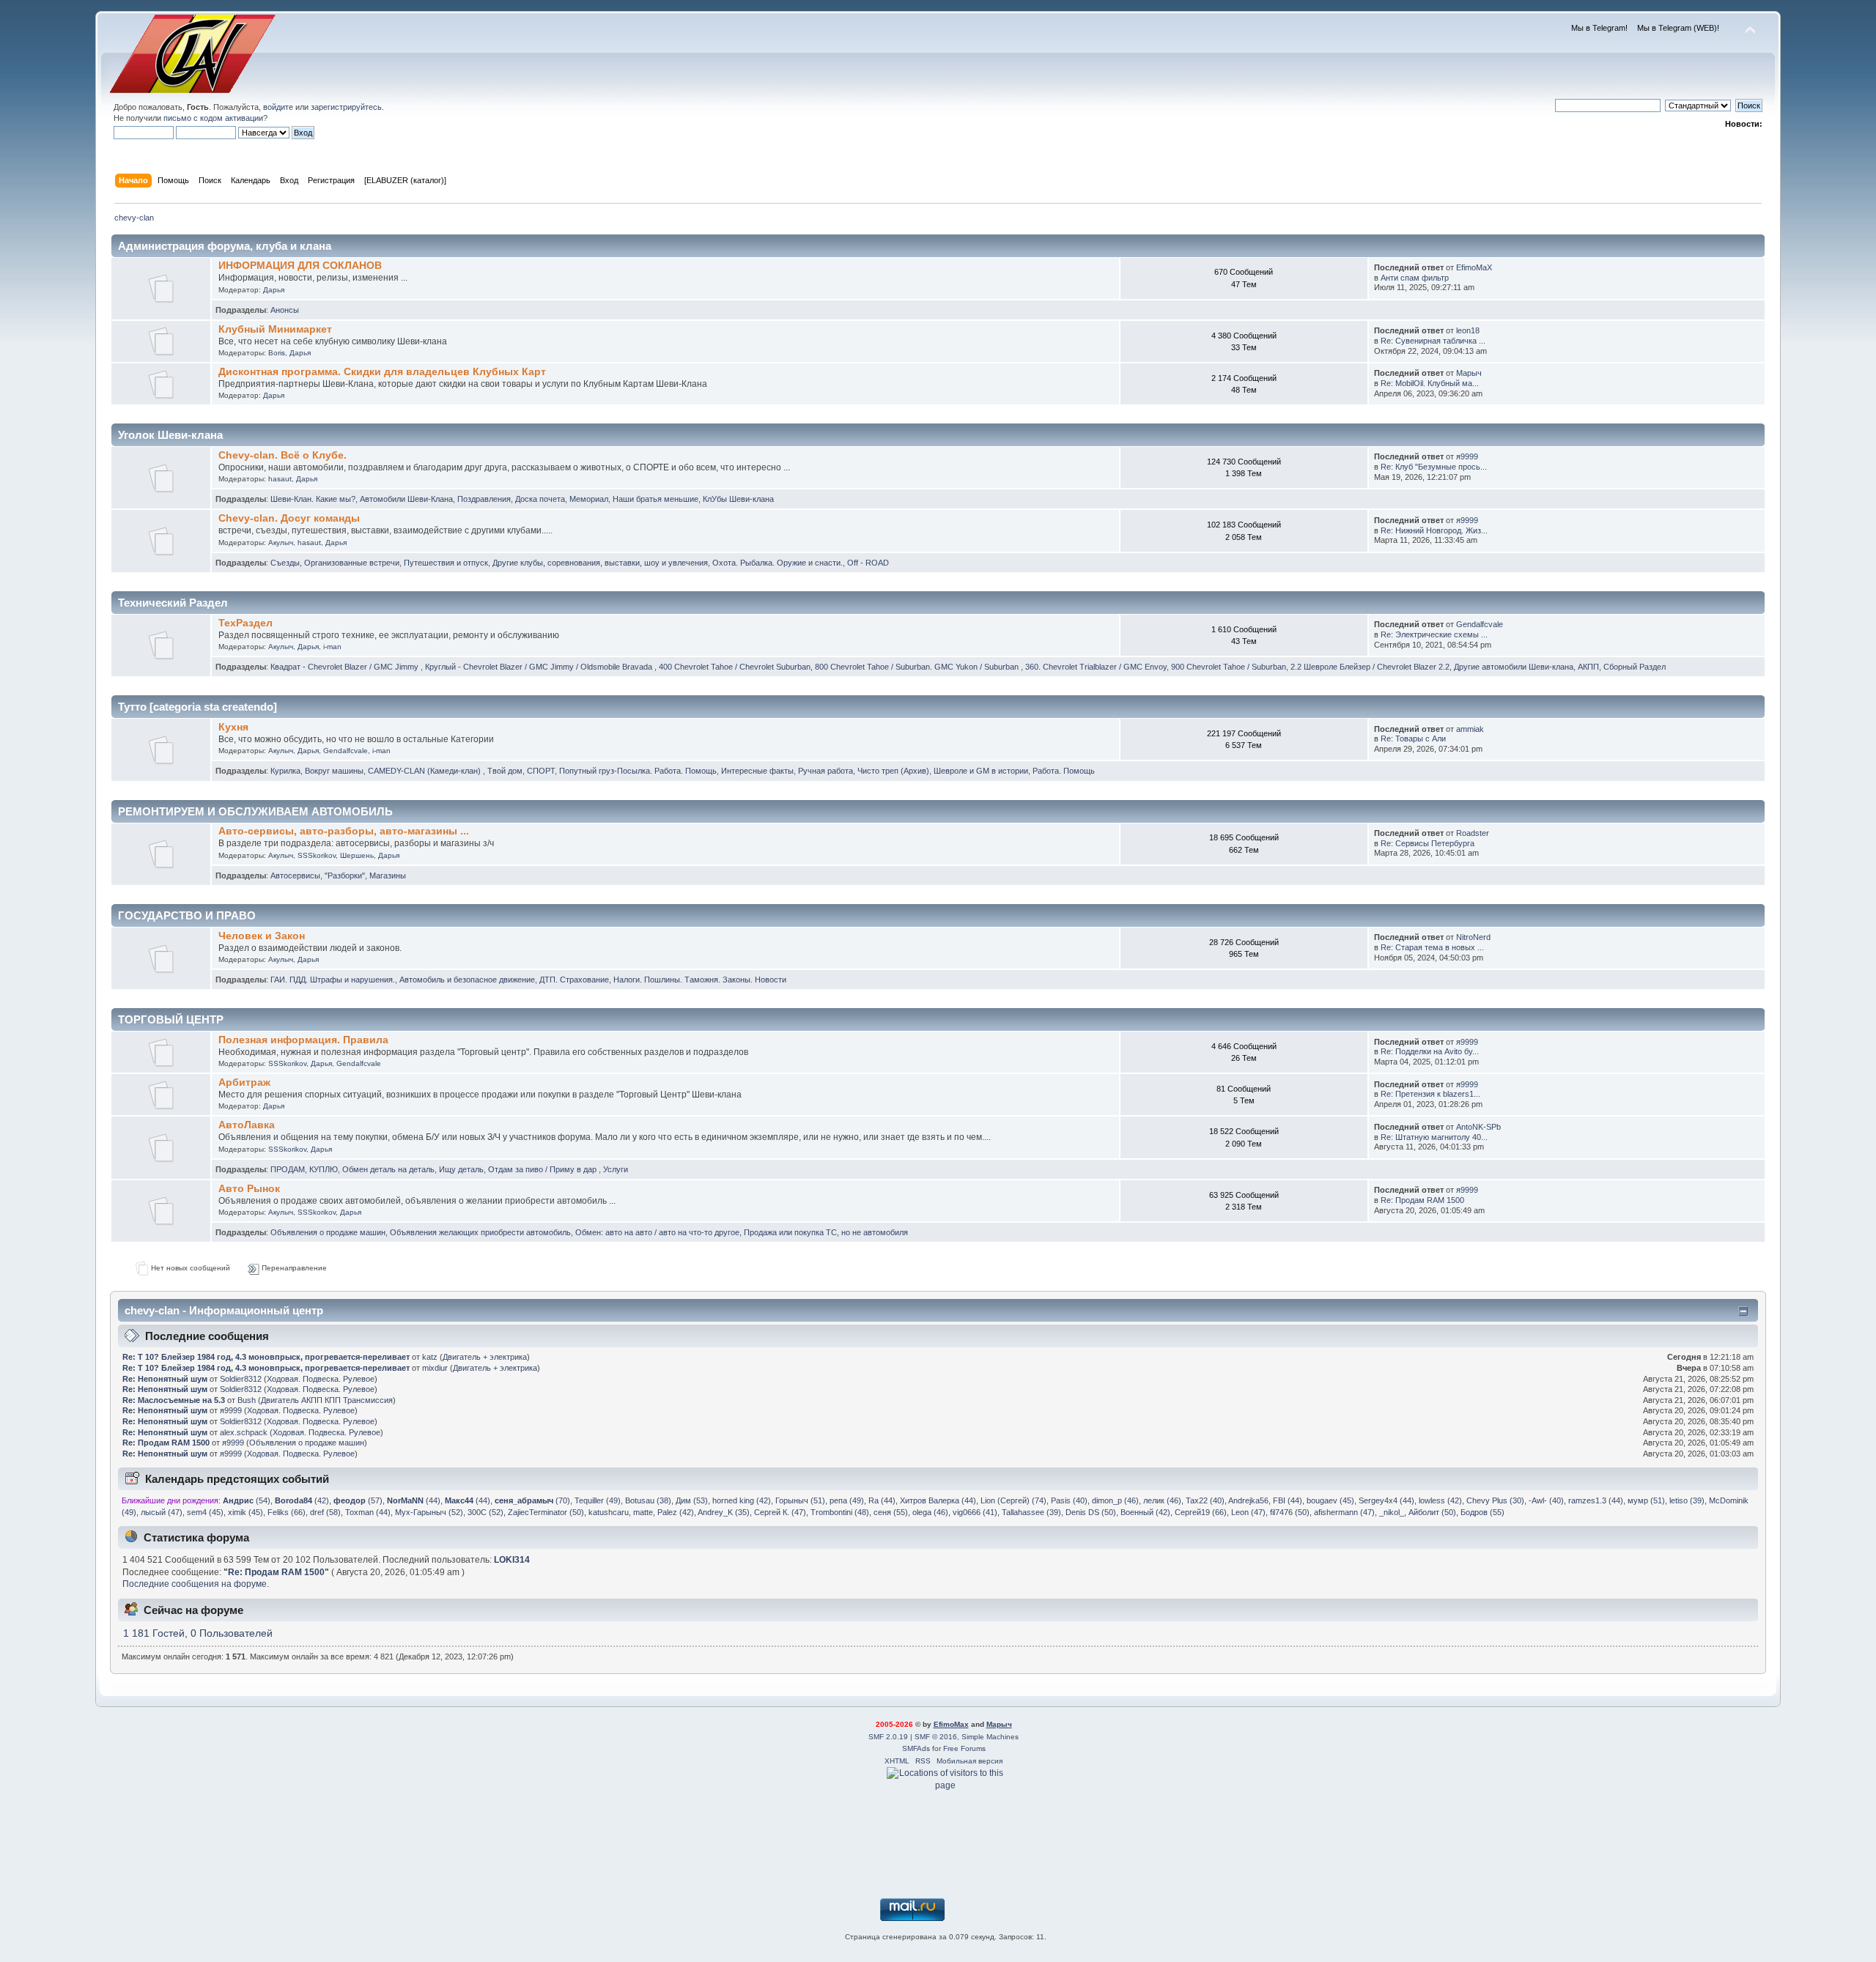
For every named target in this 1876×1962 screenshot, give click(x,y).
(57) (358, 1500)
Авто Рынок (249, 1189)
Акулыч (281, 543)
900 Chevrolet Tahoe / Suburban (1229, 667)
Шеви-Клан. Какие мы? (313, 499)
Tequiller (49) (598, 1500)
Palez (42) (676, 1512)
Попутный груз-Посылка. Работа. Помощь (638, 771)
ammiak (1470, 729)
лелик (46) (1162, 1500)
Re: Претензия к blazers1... (1430, 1094)
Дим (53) (692, 1500)
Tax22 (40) (1205, 1500)
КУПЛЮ (324, 1169)
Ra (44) (882, 1500)
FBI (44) (1288, 1500)
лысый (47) (162, 1512)
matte (643, 1512)
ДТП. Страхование (574, 980)
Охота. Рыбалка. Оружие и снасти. (778, 563)
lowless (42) (1440, 1500)
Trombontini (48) (840, 1512)
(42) (302, 1500)
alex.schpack (244, 1432)
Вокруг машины (334, 771)
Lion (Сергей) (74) (1013, 1500)
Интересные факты (757, 771)
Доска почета (540, 499)
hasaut (280, 479)
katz (430, 1357)
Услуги (616, 1169)
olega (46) (930, 1512)
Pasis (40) (1069, 1500)
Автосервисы (295, 876)
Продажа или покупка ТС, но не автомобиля (826, 1232)
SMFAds (916, 1748)
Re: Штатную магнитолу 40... (1434, 1137)
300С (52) (485, 1512)
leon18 (1468, 330)
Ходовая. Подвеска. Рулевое (321, 1379)
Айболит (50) (1432, 1512)
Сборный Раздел (1635, 667)
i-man (332, 647)
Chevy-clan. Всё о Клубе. (282, 455)
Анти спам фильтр (1415, 278)
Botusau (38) (648, 1500)
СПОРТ (541, 771)
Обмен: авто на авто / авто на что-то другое (657, 1232)
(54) (247, 1500)
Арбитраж (244, 1082)
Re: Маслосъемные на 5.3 (174, 1400)
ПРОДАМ (288, 1169)
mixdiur (435, 1368)
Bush (247, 1400)
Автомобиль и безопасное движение (467, 980)
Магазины (388, 876)
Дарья (274, 290)
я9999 (1467, 456)
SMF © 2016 (936, 1737)
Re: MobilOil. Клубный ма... (1430, 383)
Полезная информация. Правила (303, 1040)
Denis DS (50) (1091, 1512)
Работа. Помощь (1064, 771)
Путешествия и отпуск (446, 563)
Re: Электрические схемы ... (1434, 634)
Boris (277, 353)
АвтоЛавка (247, 1125)
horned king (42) (742, 1500)
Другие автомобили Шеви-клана (1514, 667)
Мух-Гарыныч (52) (429, 1512)
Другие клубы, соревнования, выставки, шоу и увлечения (600, 563)
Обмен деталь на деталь (388, 1169)
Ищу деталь (461, 1169)
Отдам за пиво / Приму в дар (543, 1169)
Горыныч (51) (800, 1500)
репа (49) (847, 1500)
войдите (278, 107)
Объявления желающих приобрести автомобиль (480, 1232)
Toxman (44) (368, 1512)
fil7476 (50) (1290, 1512)
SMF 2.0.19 (888, 1737)
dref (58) (325, 1512)
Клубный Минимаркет (275, 329)
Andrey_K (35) (724, 1512)
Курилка (285, 771)
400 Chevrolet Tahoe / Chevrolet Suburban (735, 667)
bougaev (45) (1330, 1500)
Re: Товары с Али (1413, 738)
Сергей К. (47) (780, 1512)
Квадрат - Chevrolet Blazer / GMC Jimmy (346, 667)
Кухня (233, 727)
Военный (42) (1145, 1512)
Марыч (1469, 373)
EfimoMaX (1474, 267)
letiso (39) (1687, 1500)
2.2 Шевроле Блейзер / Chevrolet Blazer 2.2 (1370, 667)
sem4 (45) (205, 1512)
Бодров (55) (1482, 1512)
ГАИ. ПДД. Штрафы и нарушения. (333, 980)
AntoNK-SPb (1478, 1127)
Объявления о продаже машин (328, 1232)
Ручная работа (826, 771)
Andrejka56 (1248, 1500)
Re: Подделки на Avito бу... (1430, 1051)
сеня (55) (891, 1512)
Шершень (357, 855)
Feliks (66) (287, 1512)
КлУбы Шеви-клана (738, 499)
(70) (532, 1500)
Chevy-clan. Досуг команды (289, 518)
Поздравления (484, 499)
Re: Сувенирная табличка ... (1433, 341)
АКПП (1588, 667)
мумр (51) (1646, 1500)
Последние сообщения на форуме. (196, 1584)
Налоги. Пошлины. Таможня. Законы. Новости (700, 980)
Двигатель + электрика (485, 1357)
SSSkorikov (317, 855)
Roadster (1473, 833)
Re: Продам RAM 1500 (1422, 1200)
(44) (414, 1500)
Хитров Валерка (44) (938, 1500)
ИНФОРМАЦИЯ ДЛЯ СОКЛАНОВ (300, 266)
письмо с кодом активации (213, 118)
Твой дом (505, 771)
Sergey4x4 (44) (1386, 1500)
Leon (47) (1248, 1512)
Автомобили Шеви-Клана (406, 499)
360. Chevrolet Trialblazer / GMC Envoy (1096, 667)
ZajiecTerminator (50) (546, 1512)
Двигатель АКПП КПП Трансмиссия (327, 1400)
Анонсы (285, 310)
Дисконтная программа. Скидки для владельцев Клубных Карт (382, 372)
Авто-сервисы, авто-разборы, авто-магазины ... (344, 831)
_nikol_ (1392, 1512)
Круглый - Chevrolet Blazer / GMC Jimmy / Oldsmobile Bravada (540, 667)
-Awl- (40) (1546, 1500)
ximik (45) (245, 1512)
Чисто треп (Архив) (893, 771)
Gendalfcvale (1480, 624)
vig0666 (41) (975, 1512)
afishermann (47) (1344, 1512)
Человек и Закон (262, 936)
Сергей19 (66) (1201, 1512)
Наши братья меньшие (656, 499)
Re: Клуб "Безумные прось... (1434, 467)
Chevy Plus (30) (1495, 1500)
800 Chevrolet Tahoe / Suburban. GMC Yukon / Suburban (918, 667)
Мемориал (589, 499)
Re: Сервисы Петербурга (1428, 843)
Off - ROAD (868, 563)
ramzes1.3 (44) (1596, 1500)
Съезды (285, 563)
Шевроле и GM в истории (981, 771)
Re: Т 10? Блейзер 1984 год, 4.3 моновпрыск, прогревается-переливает (266, 1357)
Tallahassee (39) (1031, 1512)
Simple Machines (990, 1737)
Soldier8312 (241, 1379)
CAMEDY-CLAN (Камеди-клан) (425, 771)
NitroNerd (1473, 937)
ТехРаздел (245, 623)
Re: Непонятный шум (165, 1379)
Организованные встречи (352, 563)
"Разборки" (345, 876)
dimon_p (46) (1115, 1500)
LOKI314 (512, 1560)
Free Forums (964, 1748)
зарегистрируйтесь (346, 107)
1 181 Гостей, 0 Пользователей (198, 1633)
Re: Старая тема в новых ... (1432, 947)
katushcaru (609, 1512)
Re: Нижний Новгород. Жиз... (1434, 530)
